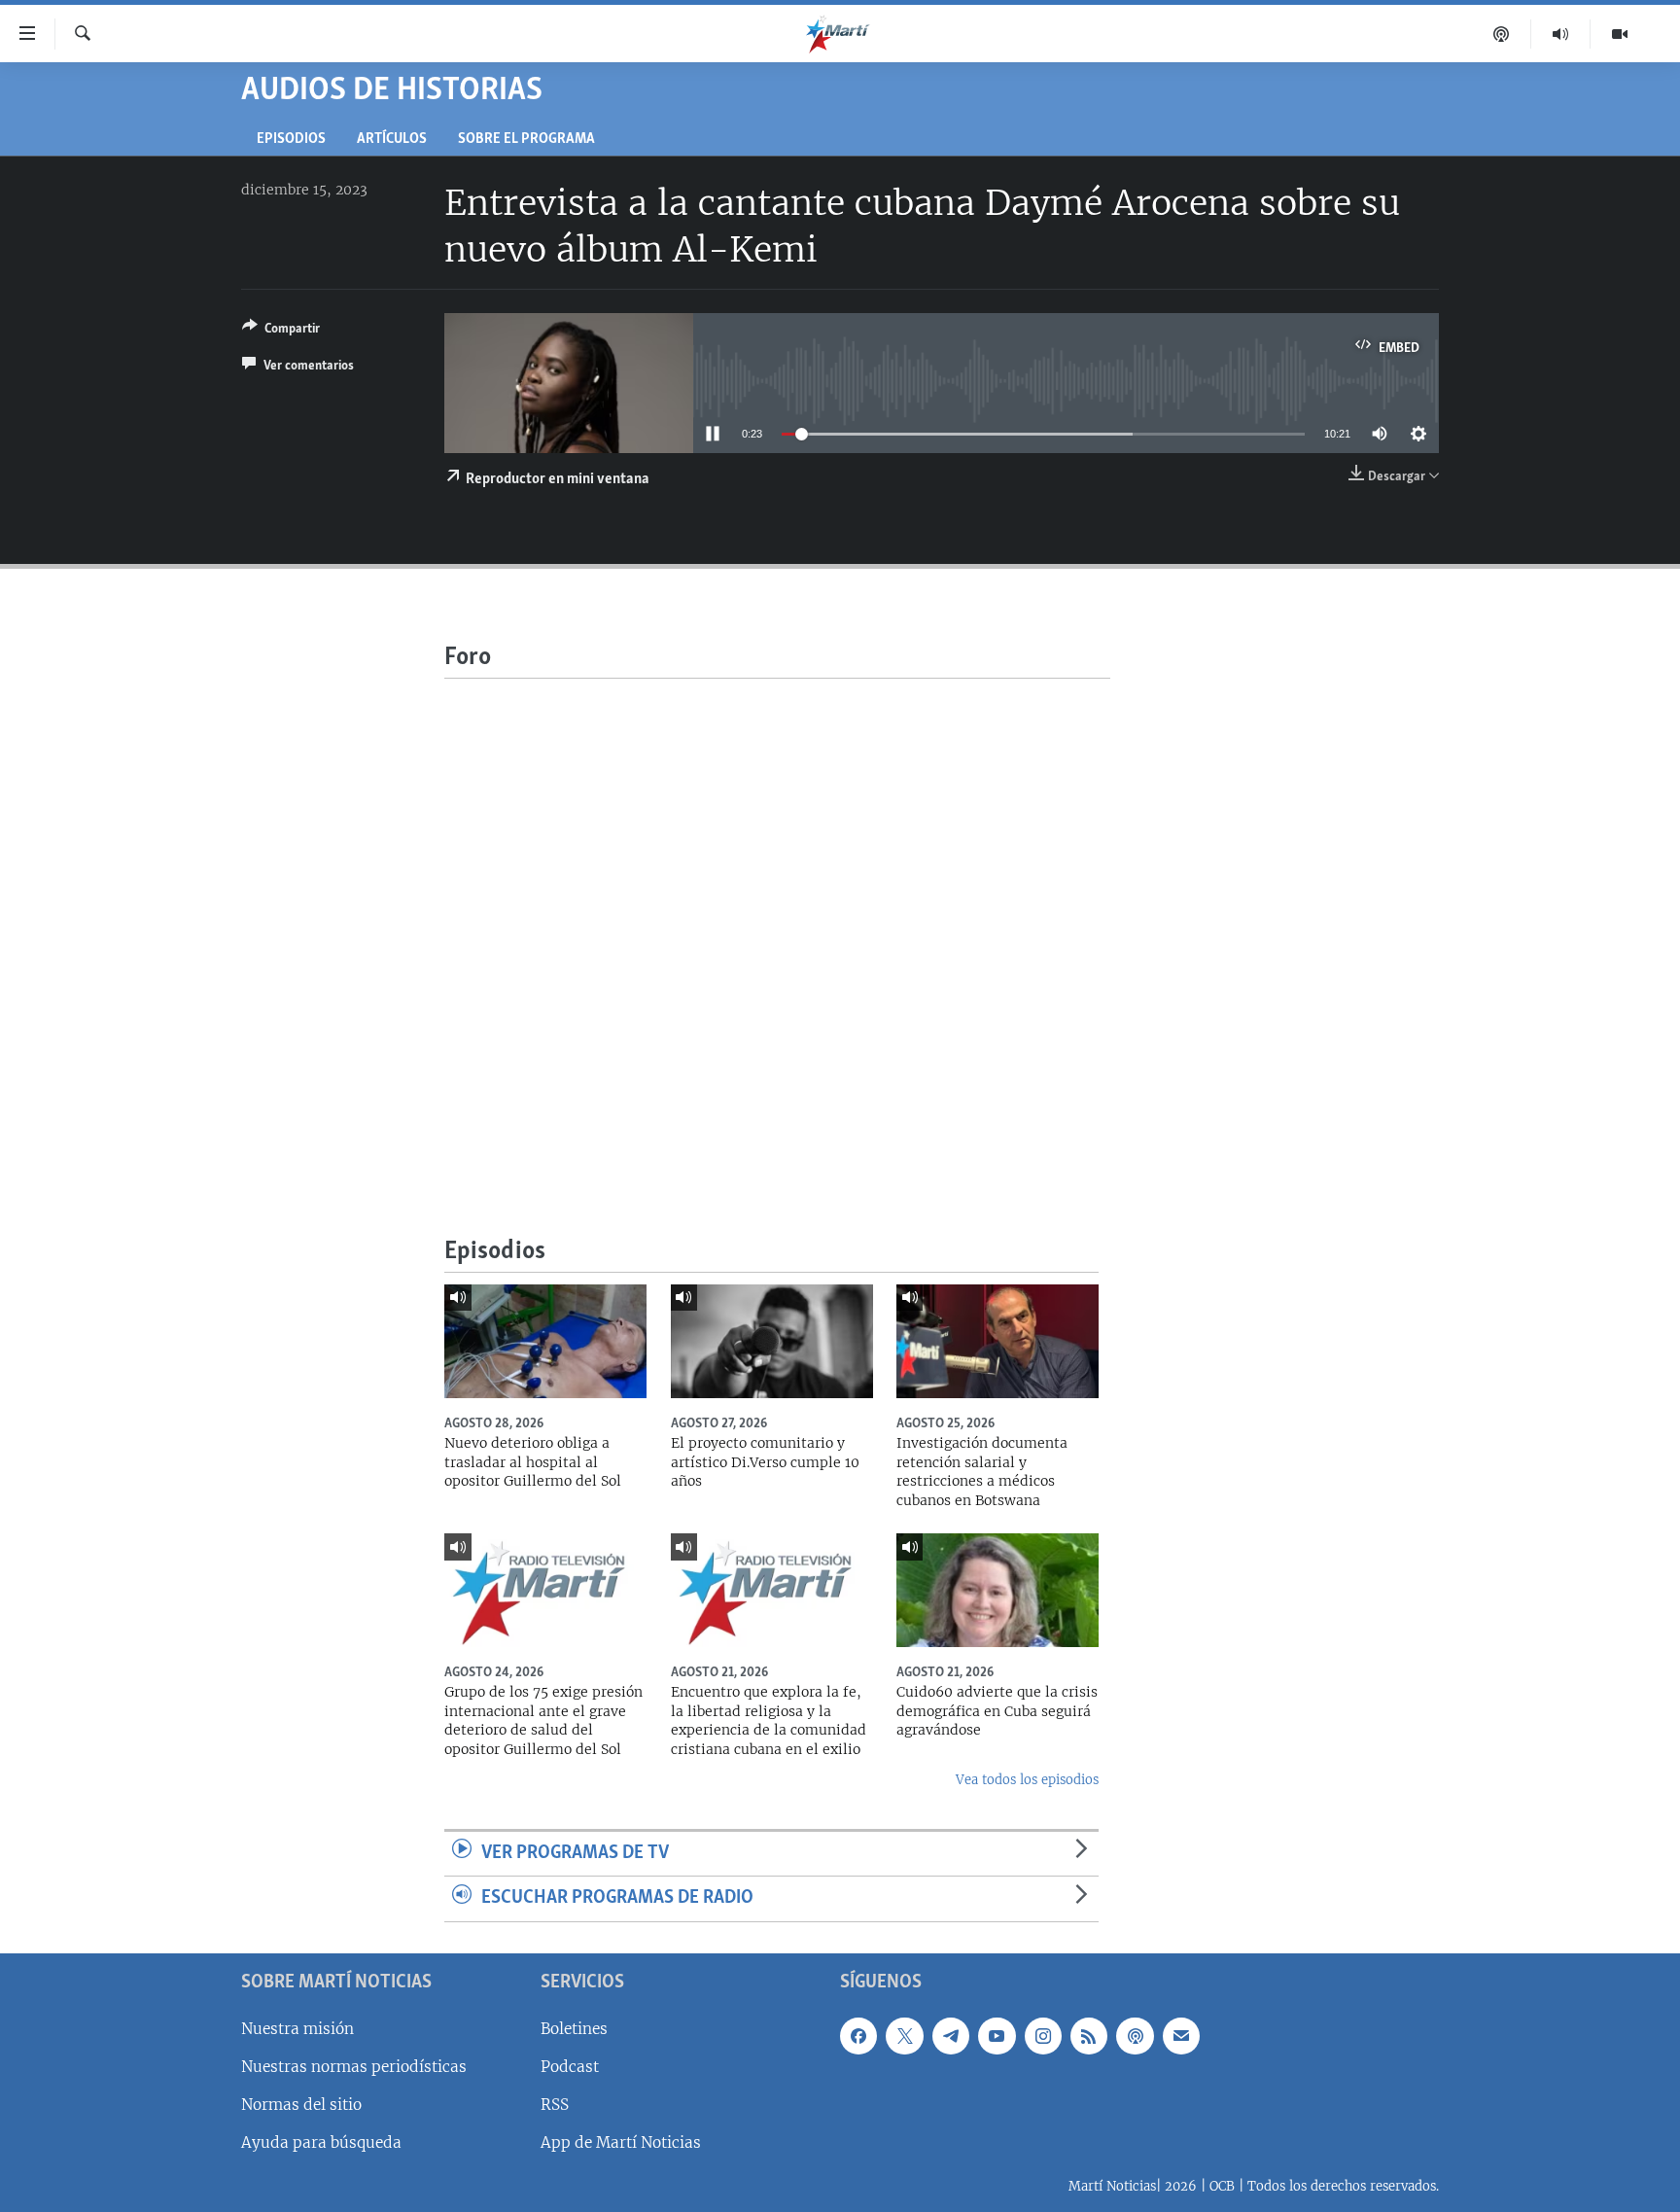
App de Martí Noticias (621, 2142)
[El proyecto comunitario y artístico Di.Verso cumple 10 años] (772, 1341)
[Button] (281, 332)
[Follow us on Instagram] (1043, 2036)
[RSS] (1089, 2036)
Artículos (392, 140)
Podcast (570, 2067)
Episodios (291, 140)
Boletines (574, 2029)
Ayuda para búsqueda (321, 2142)
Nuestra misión (297, 2029)
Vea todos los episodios (1027, 1780)
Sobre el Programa (526, 140)
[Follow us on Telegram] (951, 2036)
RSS (555, 2105)
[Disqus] (777, 922)
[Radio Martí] (1561, 34)
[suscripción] (1181, 2036)
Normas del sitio (301, 2105)
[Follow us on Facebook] (858, 2036)
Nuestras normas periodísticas (354, 2067)
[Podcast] (1502, 34)
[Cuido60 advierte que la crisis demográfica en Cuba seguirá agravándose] (997, 1590)
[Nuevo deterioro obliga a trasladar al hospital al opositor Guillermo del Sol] (545, 1341)
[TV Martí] (1620, 34)
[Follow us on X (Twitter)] (904, 2036)
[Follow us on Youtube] (997, 2036)
